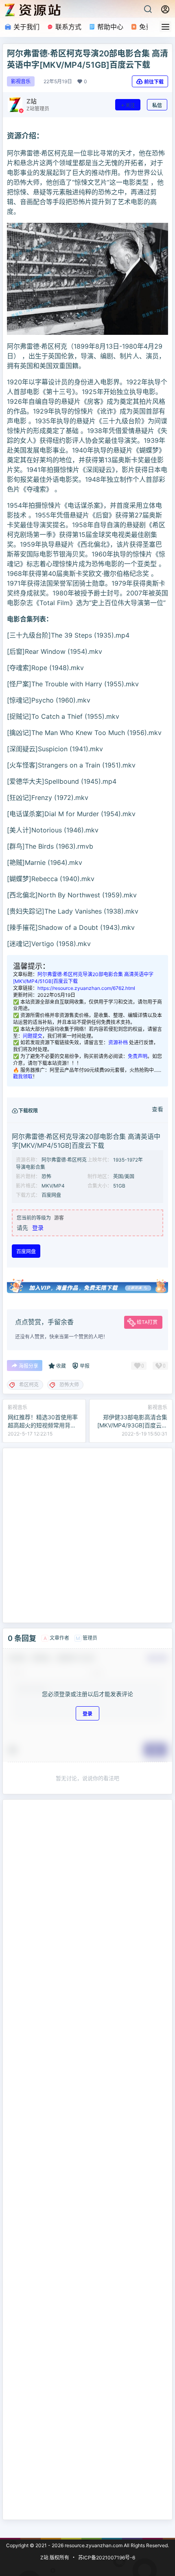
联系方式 (67, 27)
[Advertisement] (87, 1535)
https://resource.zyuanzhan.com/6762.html (86, 988)
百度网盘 (26, 1251)
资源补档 (118, 1042)
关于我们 (25, 27)
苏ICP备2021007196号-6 (107, 2558)
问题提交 (33, 1036)
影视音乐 (21, 81)
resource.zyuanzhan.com (93, 2545)
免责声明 (138, 1056)
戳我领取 (23, 1077)
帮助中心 (109, 27)
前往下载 (154, 82)
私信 (157, 105)
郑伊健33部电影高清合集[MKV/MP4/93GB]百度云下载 (132, 1425)
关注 (130, 105)
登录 (38, 1228)
